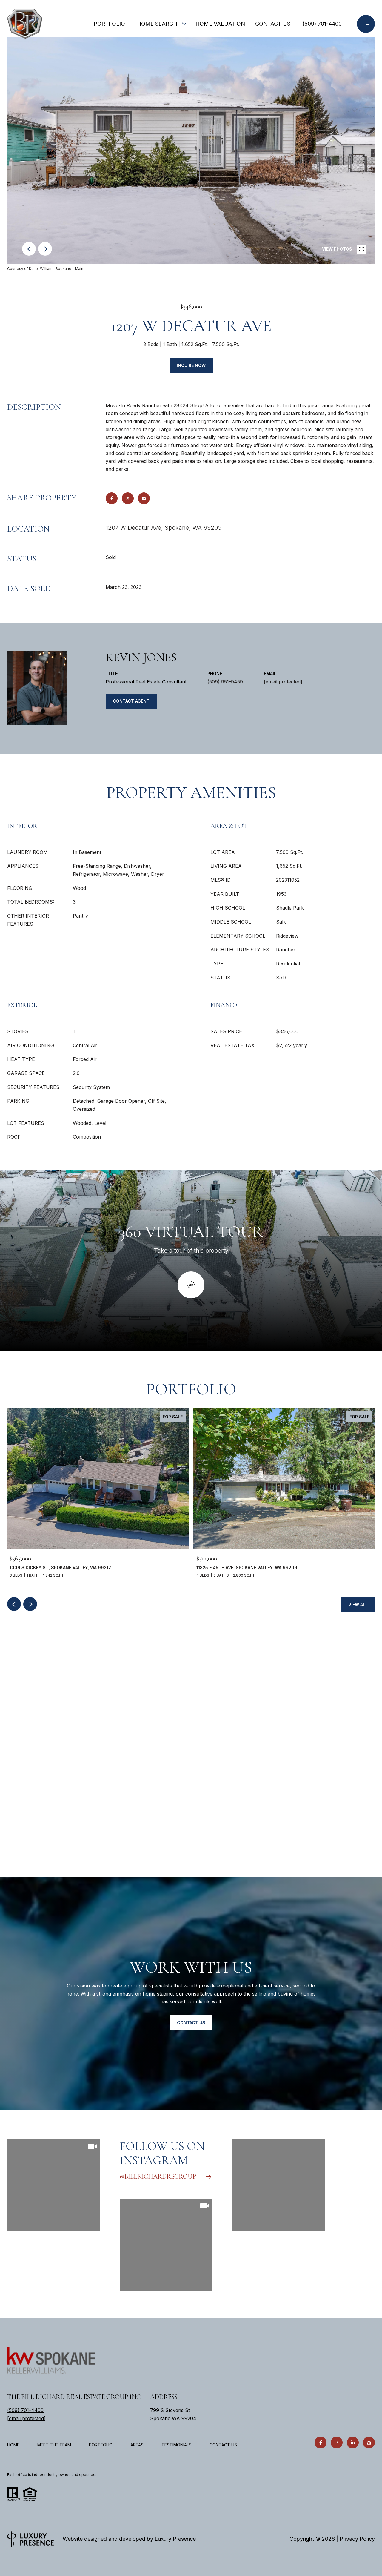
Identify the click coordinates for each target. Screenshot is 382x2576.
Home (13, 2445)
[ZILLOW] (369, 2443)
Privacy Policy (357, 2539)
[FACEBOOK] (321, 2443)
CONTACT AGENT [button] (131, 701)
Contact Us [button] (191, 2023)
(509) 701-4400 (322, 24)
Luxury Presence (175, 2539)
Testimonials (177, 2445)
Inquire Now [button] (191, 365)
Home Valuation (220, 24)
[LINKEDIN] (353, 2443)
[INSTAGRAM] (337, 2443)
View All (358, 1605)
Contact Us (223, 2445)
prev (29, 249)
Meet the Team (54, 2445)
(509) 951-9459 (225, 682)
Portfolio (109, 24)
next (45, 249)
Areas (137, 2445)
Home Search (157, 24)
